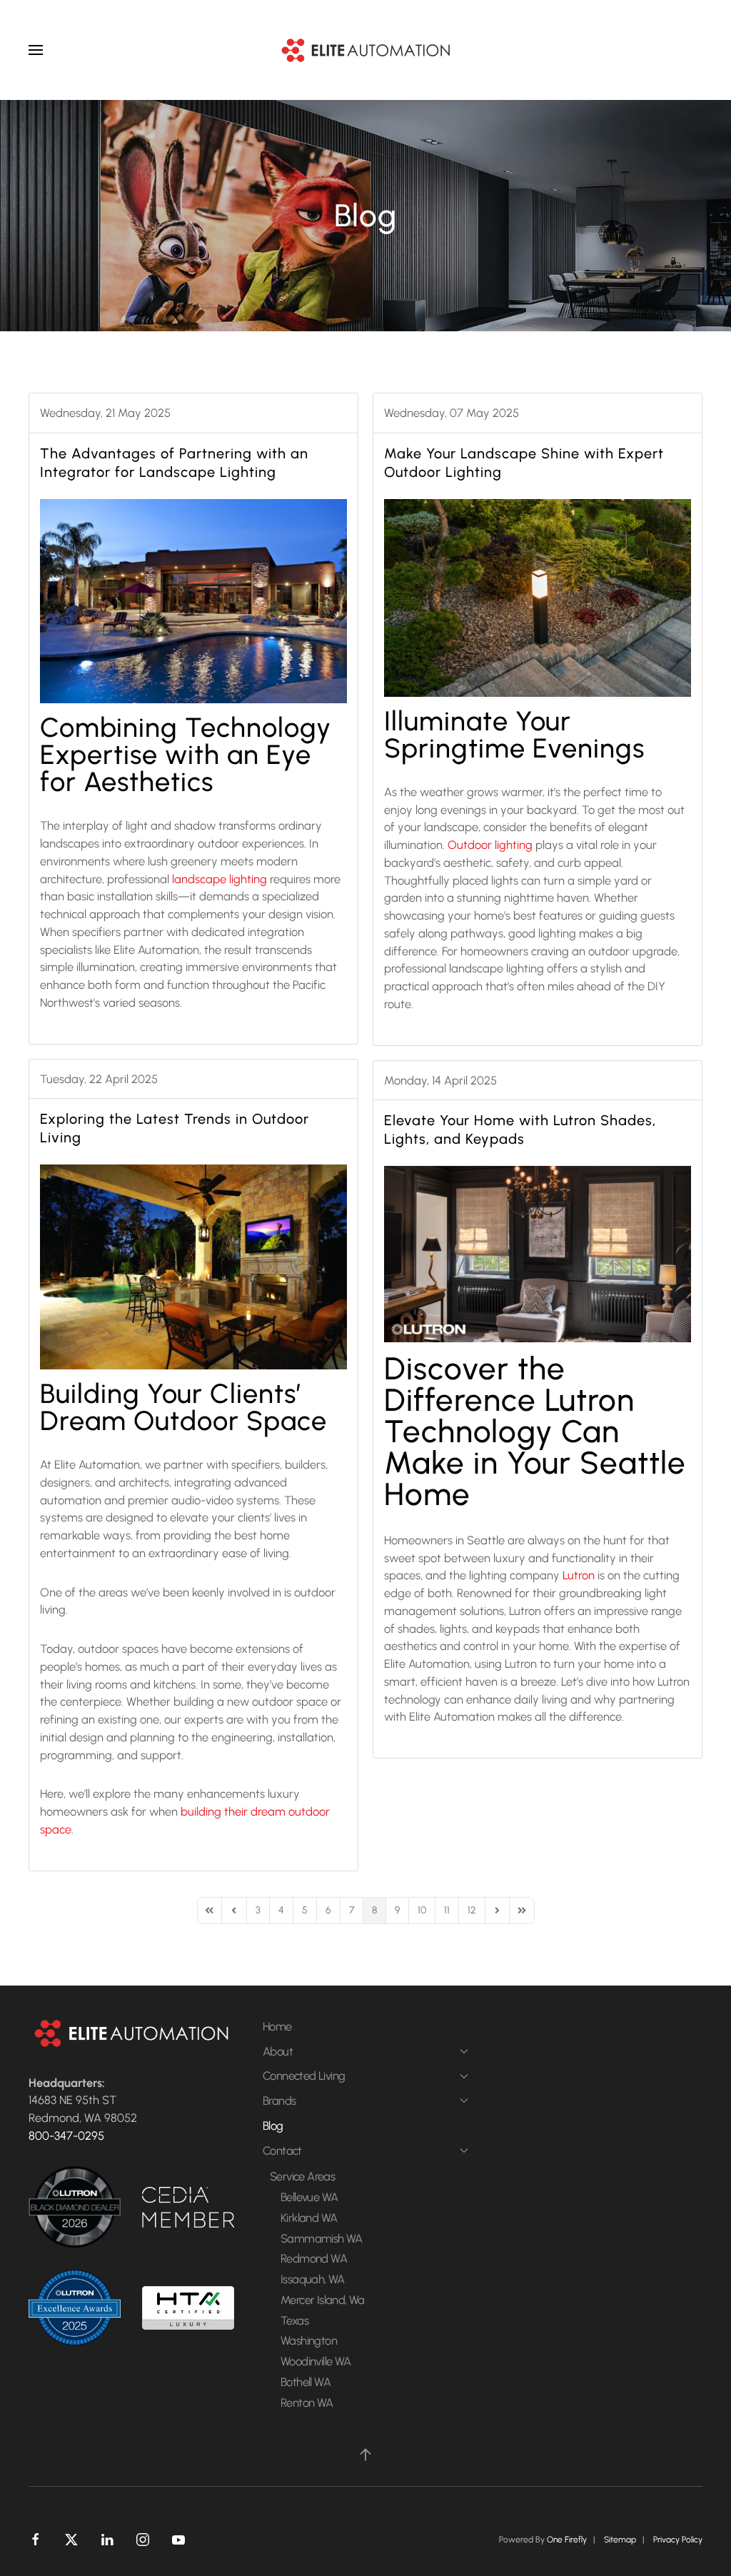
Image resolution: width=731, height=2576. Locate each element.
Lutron (579, 1575)
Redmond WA (314, 2258)
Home (277, 2026)
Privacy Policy (678, 2540)
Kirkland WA (309, 2218)
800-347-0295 (66, 2135)
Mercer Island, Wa (323, 2300)
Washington (309, 2340)
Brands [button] (279, 2100)
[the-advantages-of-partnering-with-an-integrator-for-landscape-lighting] (193, 602)
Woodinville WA (316, 2361)
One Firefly (567, 2540)
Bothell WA (306, 2382)
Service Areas (302, 2176)
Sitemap (620, 2540)
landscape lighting (220, 879)
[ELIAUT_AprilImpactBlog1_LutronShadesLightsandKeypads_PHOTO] (538, 1254)
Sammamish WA (322, 2238)
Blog (273, 2125)
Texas (294, 2320)
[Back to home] (365, 50)
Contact (282, 2150)
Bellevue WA (309, 2197)
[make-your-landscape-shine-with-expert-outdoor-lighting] (538, 598)
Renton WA (307, 2403)
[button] (36, 50)
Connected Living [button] (304, 2076)
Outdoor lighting (490, 845)
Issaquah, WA (313, 2279)
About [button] (278, 2051)
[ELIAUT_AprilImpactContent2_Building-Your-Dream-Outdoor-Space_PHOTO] (193, 1267)
